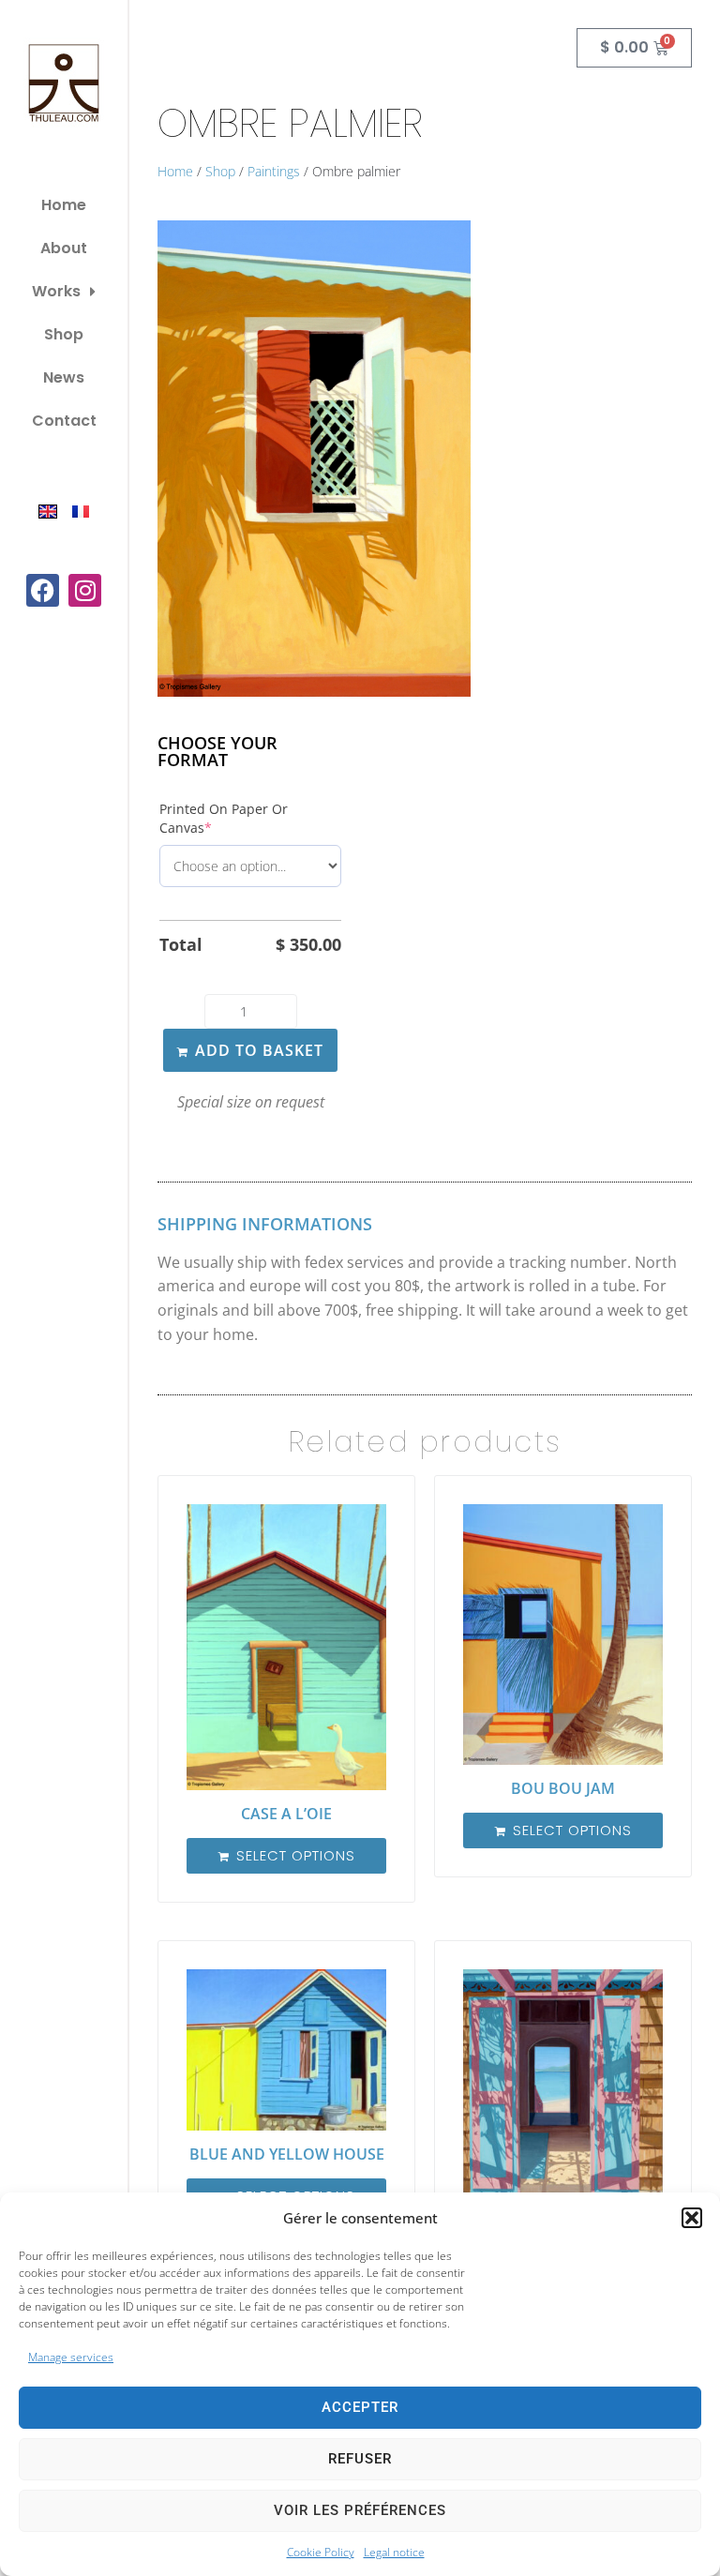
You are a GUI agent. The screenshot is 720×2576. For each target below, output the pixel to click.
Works (56, 291)
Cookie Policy (321, 2552)
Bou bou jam (563, 1788)
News (64, 377)
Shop (64, 334)
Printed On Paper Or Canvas (224, 818)
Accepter (360, 2407)
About (64, 248)
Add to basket (259, 1050)
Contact (64, 421)
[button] (692, 2218)
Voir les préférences (360, 2510)
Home (64, 205)
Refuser (360, 2459)
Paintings (274, 171)
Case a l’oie (286, 1814)
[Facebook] (43, 590)
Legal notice (394, 2552)
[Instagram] (85, 590)
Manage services (71, 2357)
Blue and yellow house (287, 2154)
